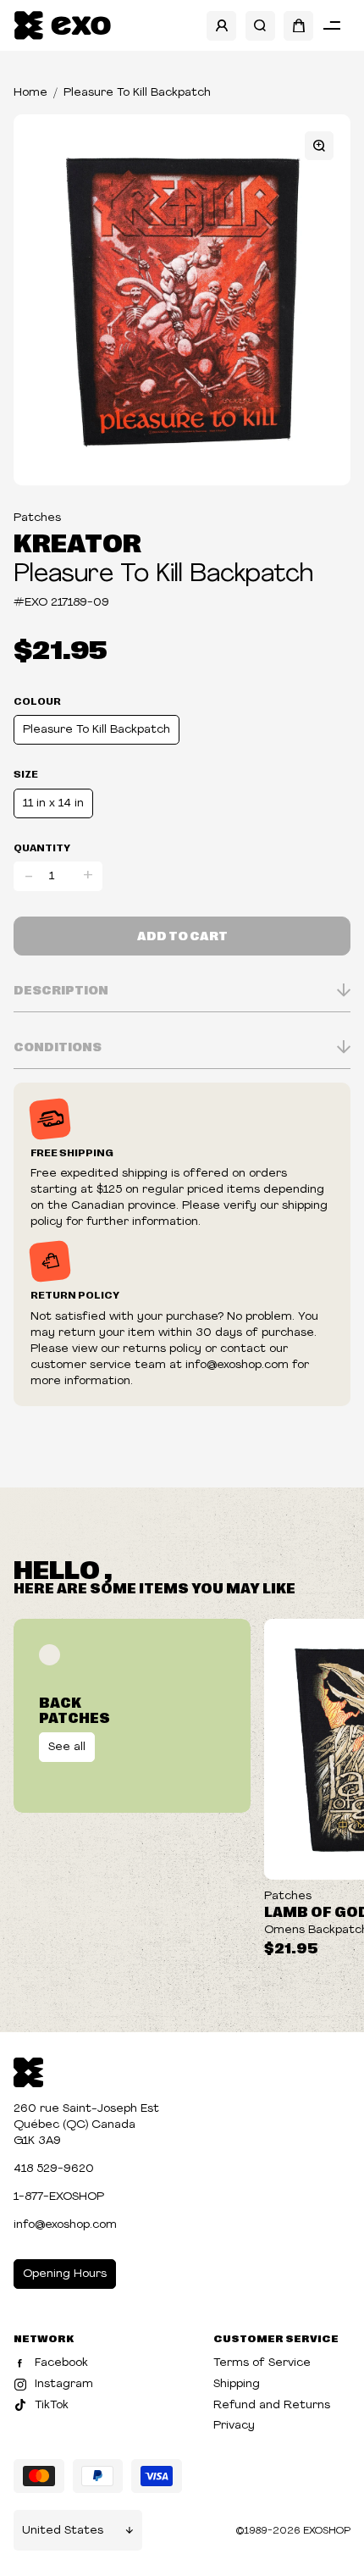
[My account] (221, 26)
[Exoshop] (28, 2071)
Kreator (77, 541)
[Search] (260, 26)
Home (30, 93)
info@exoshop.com (65, 2225)
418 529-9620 (54, 2169)
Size (26, 773)
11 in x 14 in (53, 803)
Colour (37, 701)
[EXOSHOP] (62, 26)
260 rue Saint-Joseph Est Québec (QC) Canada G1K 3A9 (86, 2125)
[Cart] (298, 26)
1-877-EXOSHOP (59, 2197)
